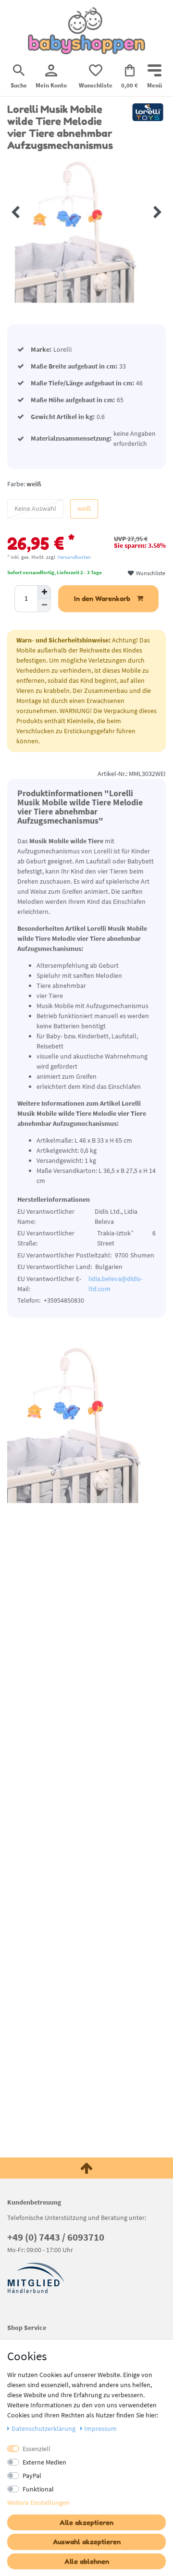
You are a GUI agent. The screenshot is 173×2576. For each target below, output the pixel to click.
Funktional (38, 2489)
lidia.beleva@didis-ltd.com (115, 1284)
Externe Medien (44, 2462)
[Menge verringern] (44, 605)
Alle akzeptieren (86, 2522)
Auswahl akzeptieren (87, 2542)
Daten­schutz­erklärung (44, 2428)
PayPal (32, 2476)
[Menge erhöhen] (44, 592)
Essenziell (37, 2449)
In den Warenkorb (102, 598)
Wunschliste (150, 573)
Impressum (100, 2428)
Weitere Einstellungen (38, 2502)
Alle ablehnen (87, 2561)
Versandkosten (74, 557)
